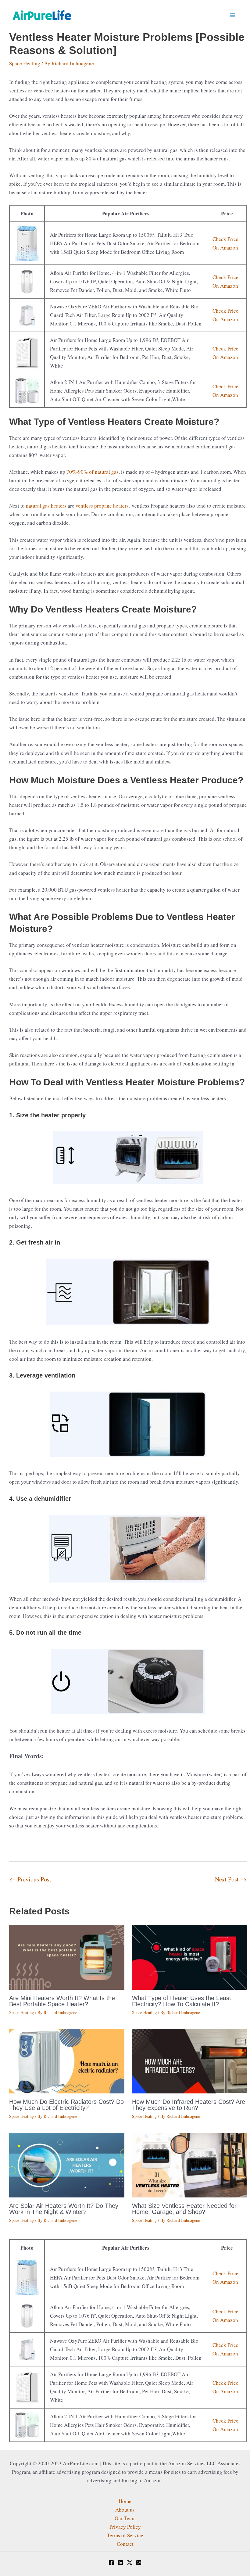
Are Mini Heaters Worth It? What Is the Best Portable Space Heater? (62, 2001)
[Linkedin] (120, 2563)
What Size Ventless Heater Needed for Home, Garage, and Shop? (184, 2209)
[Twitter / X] (130, 2563)
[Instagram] (139, 2563)
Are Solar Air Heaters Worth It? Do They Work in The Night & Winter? (64, 2209)
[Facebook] (111, 2563)
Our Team (125, 2518)
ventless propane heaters (102, 506)
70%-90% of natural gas (93, 472)
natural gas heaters (46, 506)
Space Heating (25, 63)
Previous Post (30, 1879)
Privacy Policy (125, 2527)
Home (125, 2501)
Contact (125, 2544)
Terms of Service (125, 2535)
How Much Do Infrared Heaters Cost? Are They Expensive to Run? (189, 2105)
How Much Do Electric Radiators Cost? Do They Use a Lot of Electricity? (66, 2105)
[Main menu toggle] (233, 15)
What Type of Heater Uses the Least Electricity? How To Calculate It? (182, 2001)
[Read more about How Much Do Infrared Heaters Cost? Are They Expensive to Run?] (190, 2060)
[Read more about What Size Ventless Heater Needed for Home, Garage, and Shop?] (190, 2164)
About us (125, 2510)
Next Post (231, 1879)
